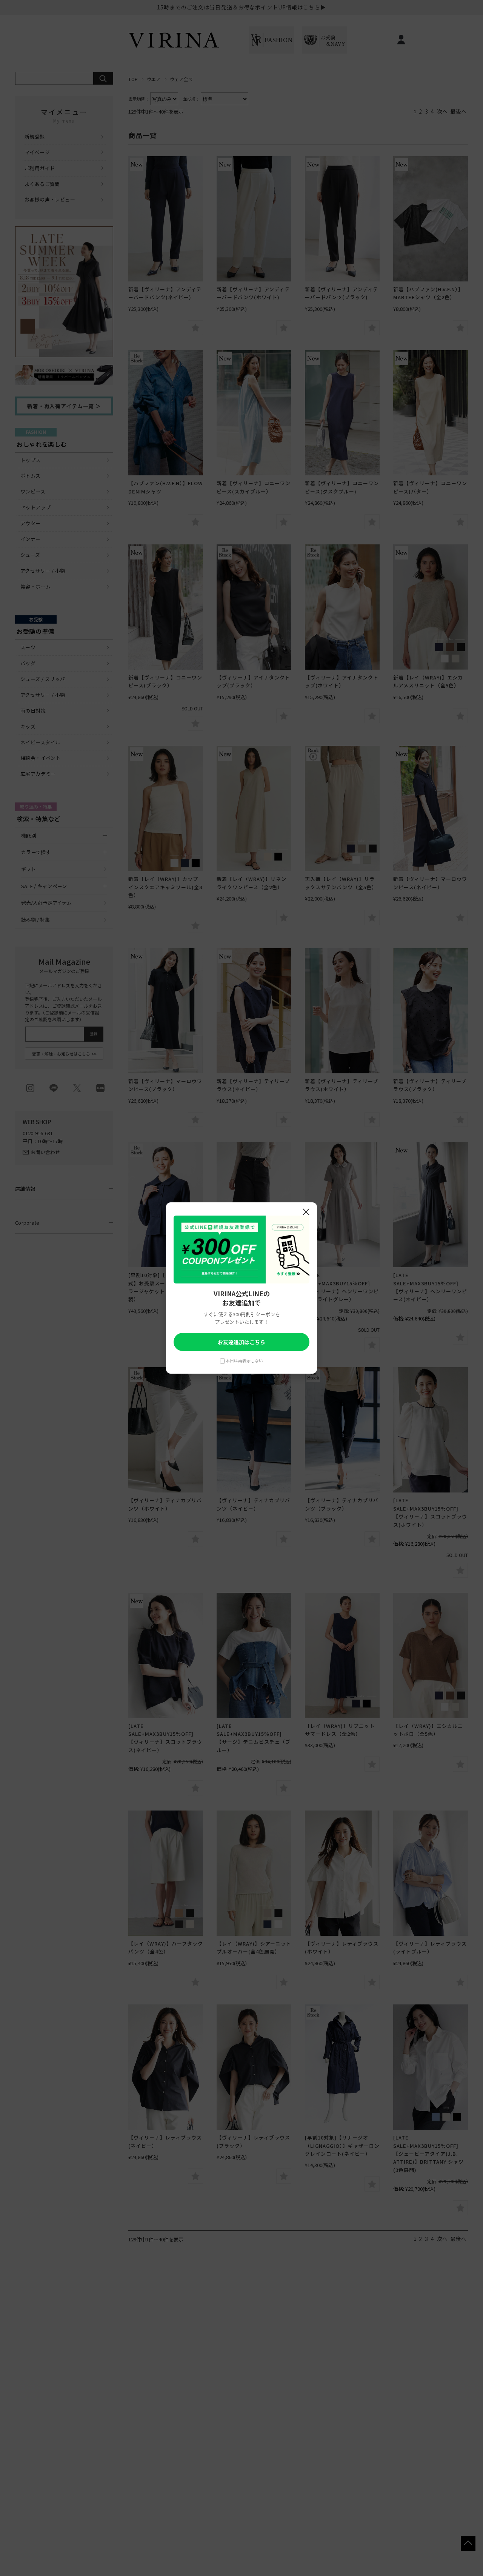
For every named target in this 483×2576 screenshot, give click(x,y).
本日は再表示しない (244, 1360)
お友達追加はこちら (241, 1342)
